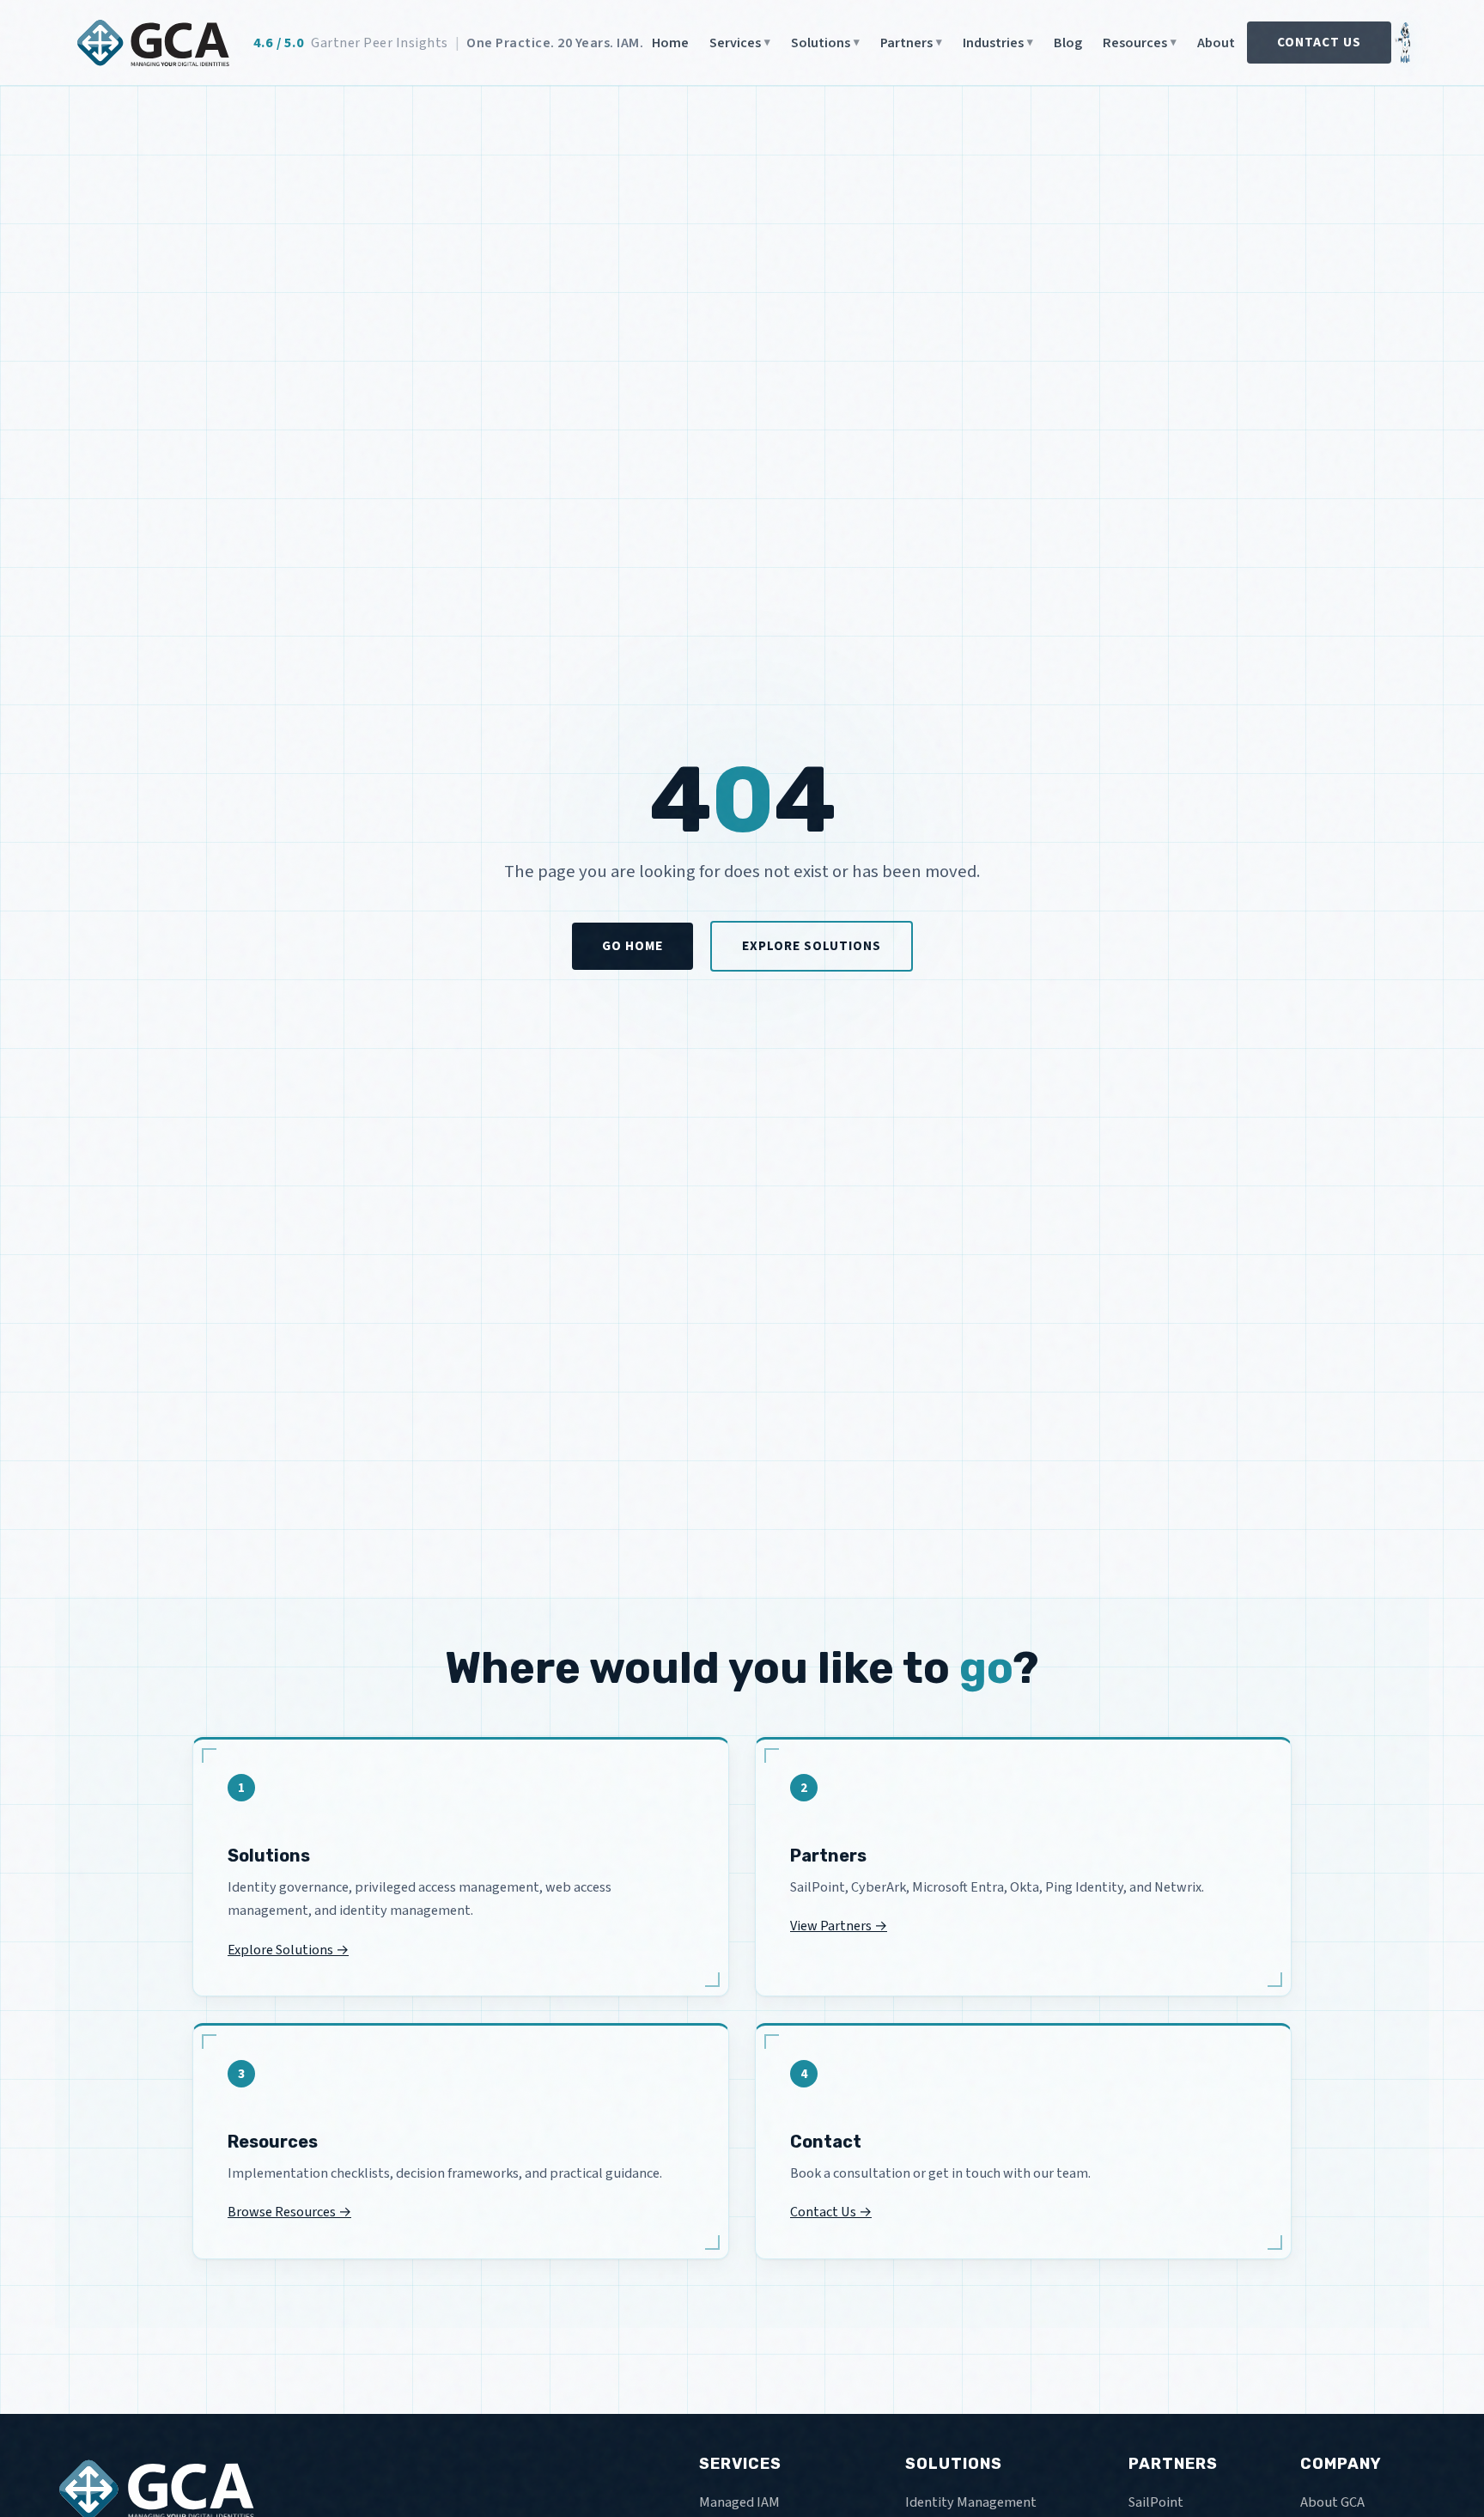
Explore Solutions (812, 946)
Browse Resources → (289, 2212)
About (1216, 43)
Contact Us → (831, 2212)
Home (670, 43)
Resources (1135, 43)
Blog (1068, 43)
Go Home (633, 946)
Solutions (821, 43)
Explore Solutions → (288, 1950)
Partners (906, 43)
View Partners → (839, 1926)
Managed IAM (739, 2502)
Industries (993, 43)
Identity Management (971, 2502)
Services (735, 43)
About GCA (1332, 2502)
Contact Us (1319, 42)
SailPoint (1156, 2502)
